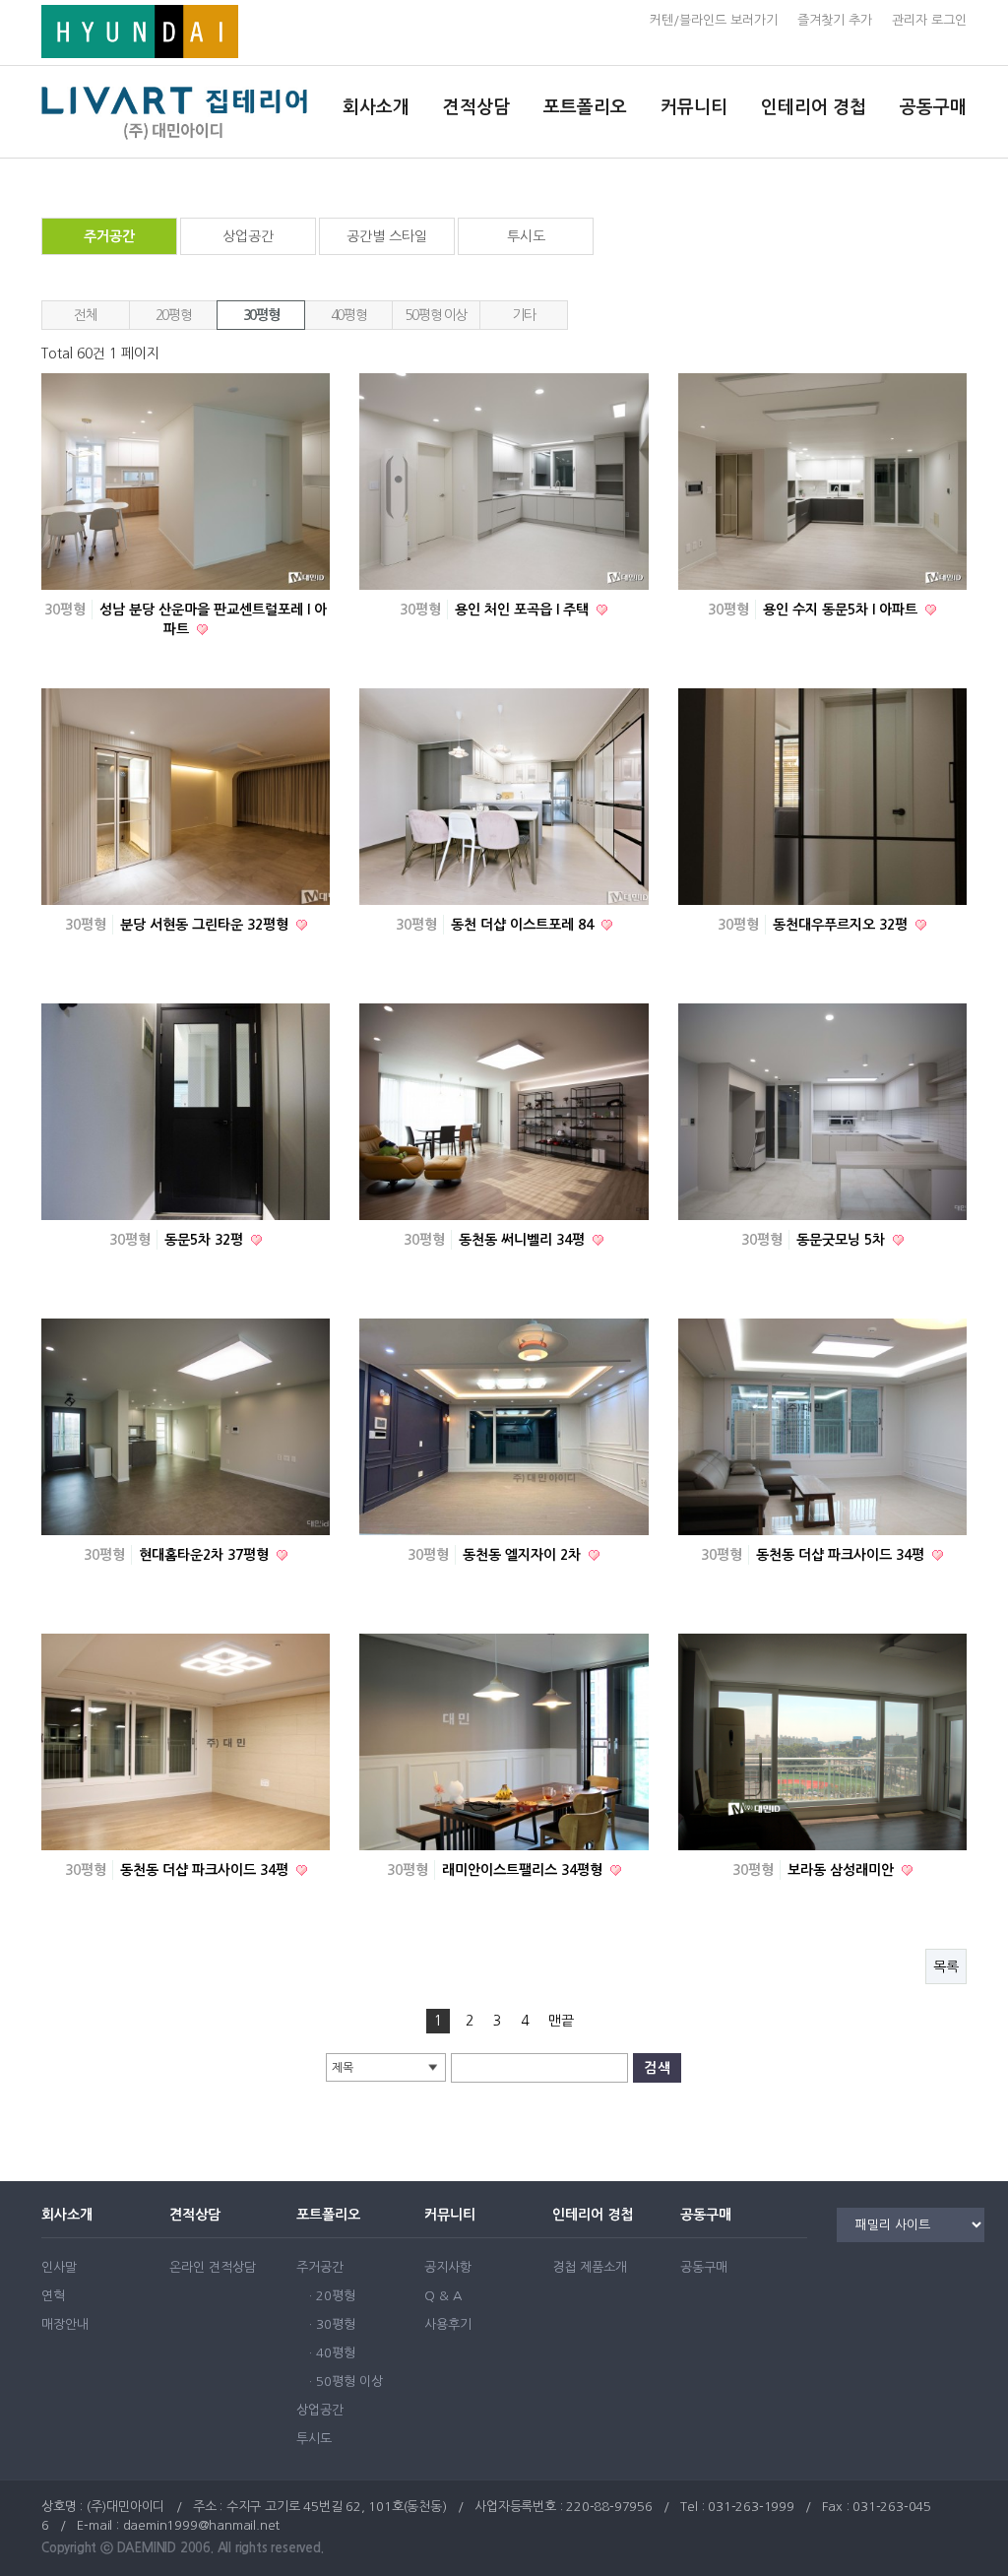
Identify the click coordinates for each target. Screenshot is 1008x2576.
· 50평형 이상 (346, 2382)
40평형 (348, 315)
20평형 (173, 315)
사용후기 (448, 2324)
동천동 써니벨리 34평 (524, 1240)
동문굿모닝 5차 (843, 1240)
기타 (523, 315)
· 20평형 (332, 2296)
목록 (946, 1966)
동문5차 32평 (206, 1240)
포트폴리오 (585, 107)
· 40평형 (332, 2353)
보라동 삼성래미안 (843, 1870)
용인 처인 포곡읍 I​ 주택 (524, 610)
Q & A (443, 2296)
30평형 (261, 315)
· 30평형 (332, 2324)
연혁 (53, 2296)
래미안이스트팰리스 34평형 (524, 1870)
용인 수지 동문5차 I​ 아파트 (842, 610)
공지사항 (448, 2267)
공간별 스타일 (387, 236)
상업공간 (248, 236)
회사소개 (376, 107)
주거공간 (109, 236)
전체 (85, 315)
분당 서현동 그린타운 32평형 (206, 925)
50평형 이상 (436, 315)
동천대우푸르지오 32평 (842, 925)
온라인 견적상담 (213, 2267)
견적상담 (476, 107)
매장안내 (65, 2324)
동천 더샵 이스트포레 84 (524, 925)
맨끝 (561, 2021)
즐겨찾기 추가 (835, 20)
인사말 (59, 2267)
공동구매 (933, 107)
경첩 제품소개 (590, 2267)
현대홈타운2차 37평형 (206, 1555)
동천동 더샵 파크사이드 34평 (842, 1555)
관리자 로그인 (929, 20)
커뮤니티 (694, 107)
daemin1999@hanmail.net (202, 2525)
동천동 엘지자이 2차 (524, 1555)
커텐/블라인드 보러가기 (714, 20)
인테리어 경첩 (814, 107)
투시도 (526, 236)
